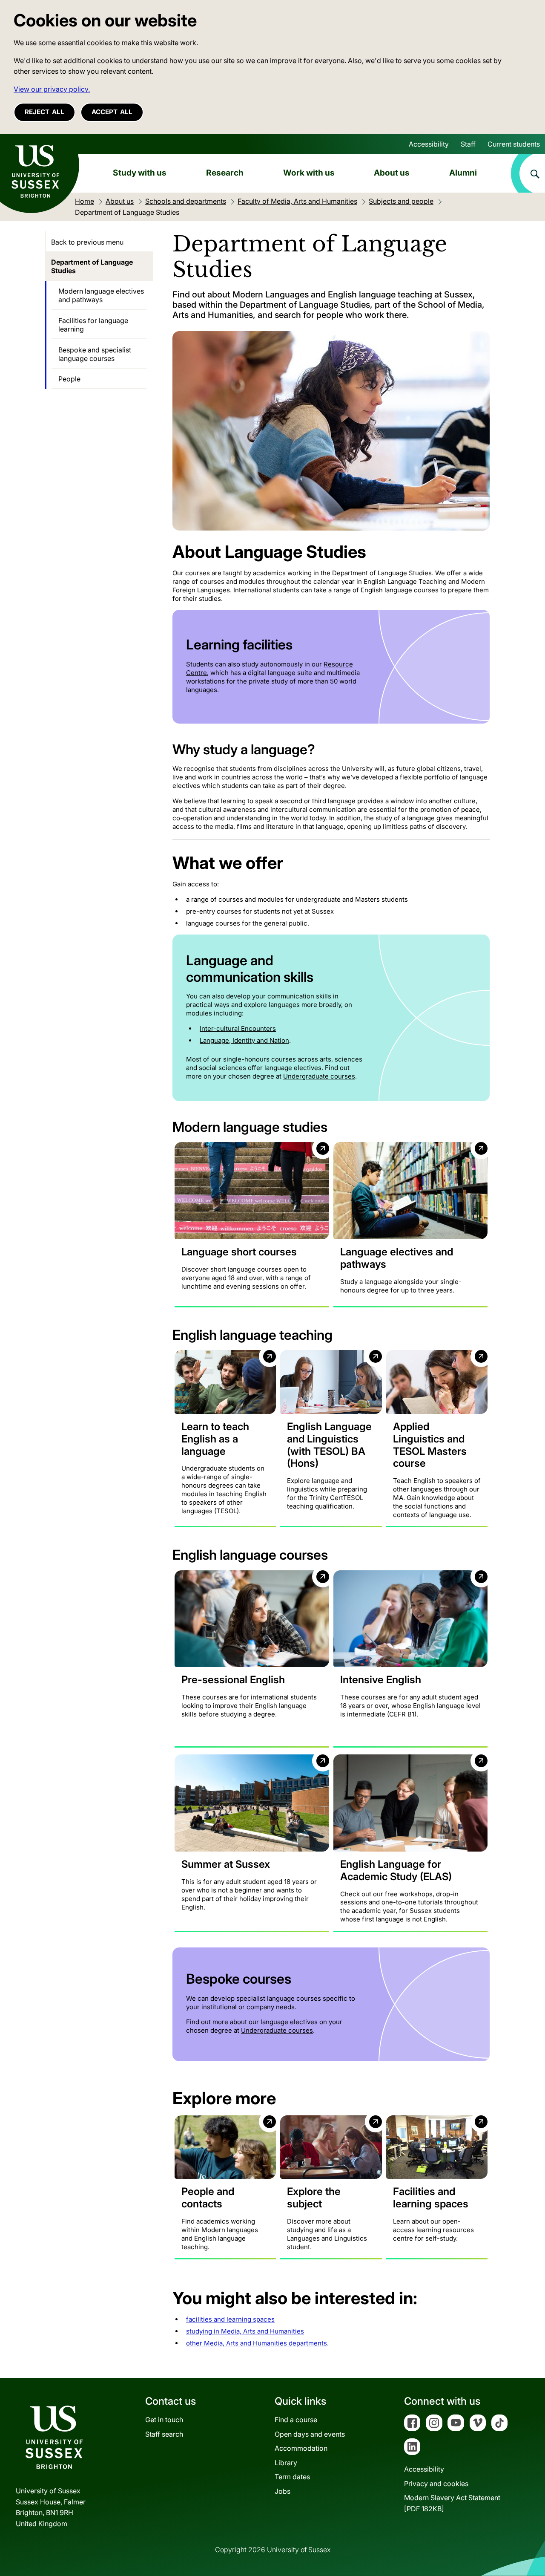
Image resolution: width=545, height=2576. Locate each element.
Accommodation (301, 2448)
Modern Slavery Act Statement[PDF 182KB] (452, 2503)
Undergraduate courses (319, 1076)
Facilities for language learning (93, 325)
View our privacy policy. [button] (52, 89)
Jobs (283, 2491)
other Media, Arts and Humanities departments (257, 2343)
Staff (468, 144)
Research (225, 173)
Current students (514, 144)
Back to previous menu (87, 242)
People (69, 379)
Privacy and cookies (436, 2484)
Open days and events (310, 2434)
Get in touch (164, 2420)
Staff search (164, 2434)
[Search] (528, 173)
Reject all (44, 112)
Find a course (296, 2420)
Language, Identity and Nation (244, 1040)
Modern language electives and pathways (101, 295)
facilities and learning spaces (230, 2319)
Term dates (292, 2477)
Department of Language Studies (92, 266)
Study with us (140, 173)
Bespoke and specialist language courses (95, 354)
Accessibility (429, 144)
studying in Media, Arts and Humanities (245, 2331)
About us (392, 173)
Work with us (309, 173)
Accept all (112, 112)
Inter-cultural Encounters (238, 1028)
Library (286, 2463)
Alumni (463, 173)
